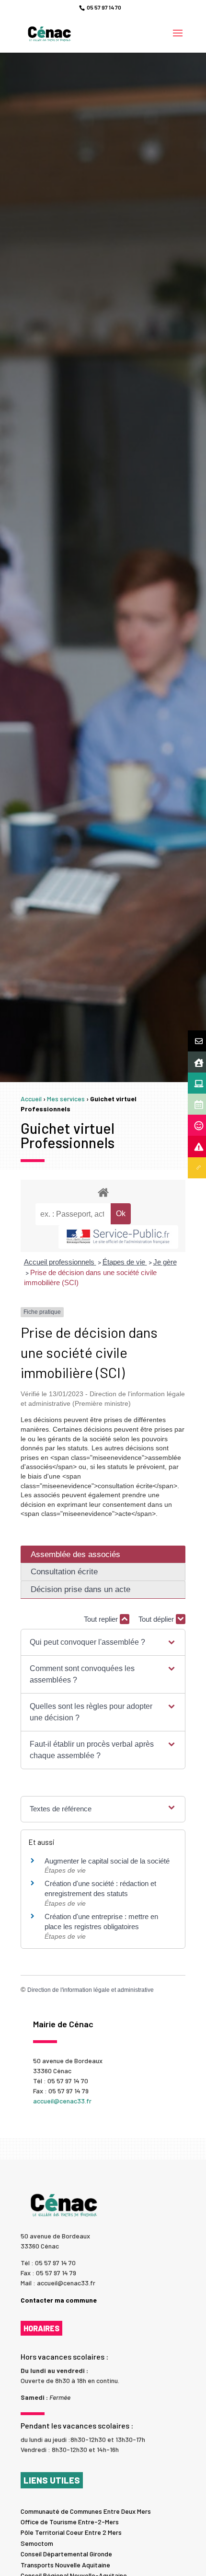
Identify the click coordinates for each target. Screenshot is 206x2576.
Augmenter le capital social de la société (107, 1861)
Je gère (165, 1262)
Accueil (31, 1099)
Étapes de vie (125, 1262)
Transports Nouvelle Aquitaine (65, 2565)
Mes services (66, 1099)
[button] (103, 1642)
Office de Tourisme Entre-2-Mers (70, 2522)
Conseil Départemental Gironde (66, 2554)
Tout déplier (157, 1619)
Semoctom (37, 2543)
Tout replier (102, 1619)
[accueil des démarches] (103, 1192)
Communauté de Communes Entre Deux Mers (86, 2511)
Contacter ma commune (59, 2300)
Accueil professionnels (60, 1262)
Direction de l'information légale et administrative (91, 1990)
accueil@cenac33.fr (62, 2101)
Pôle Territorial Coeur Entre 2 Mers (71, 2532)
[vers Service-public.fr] (118, 1237)
